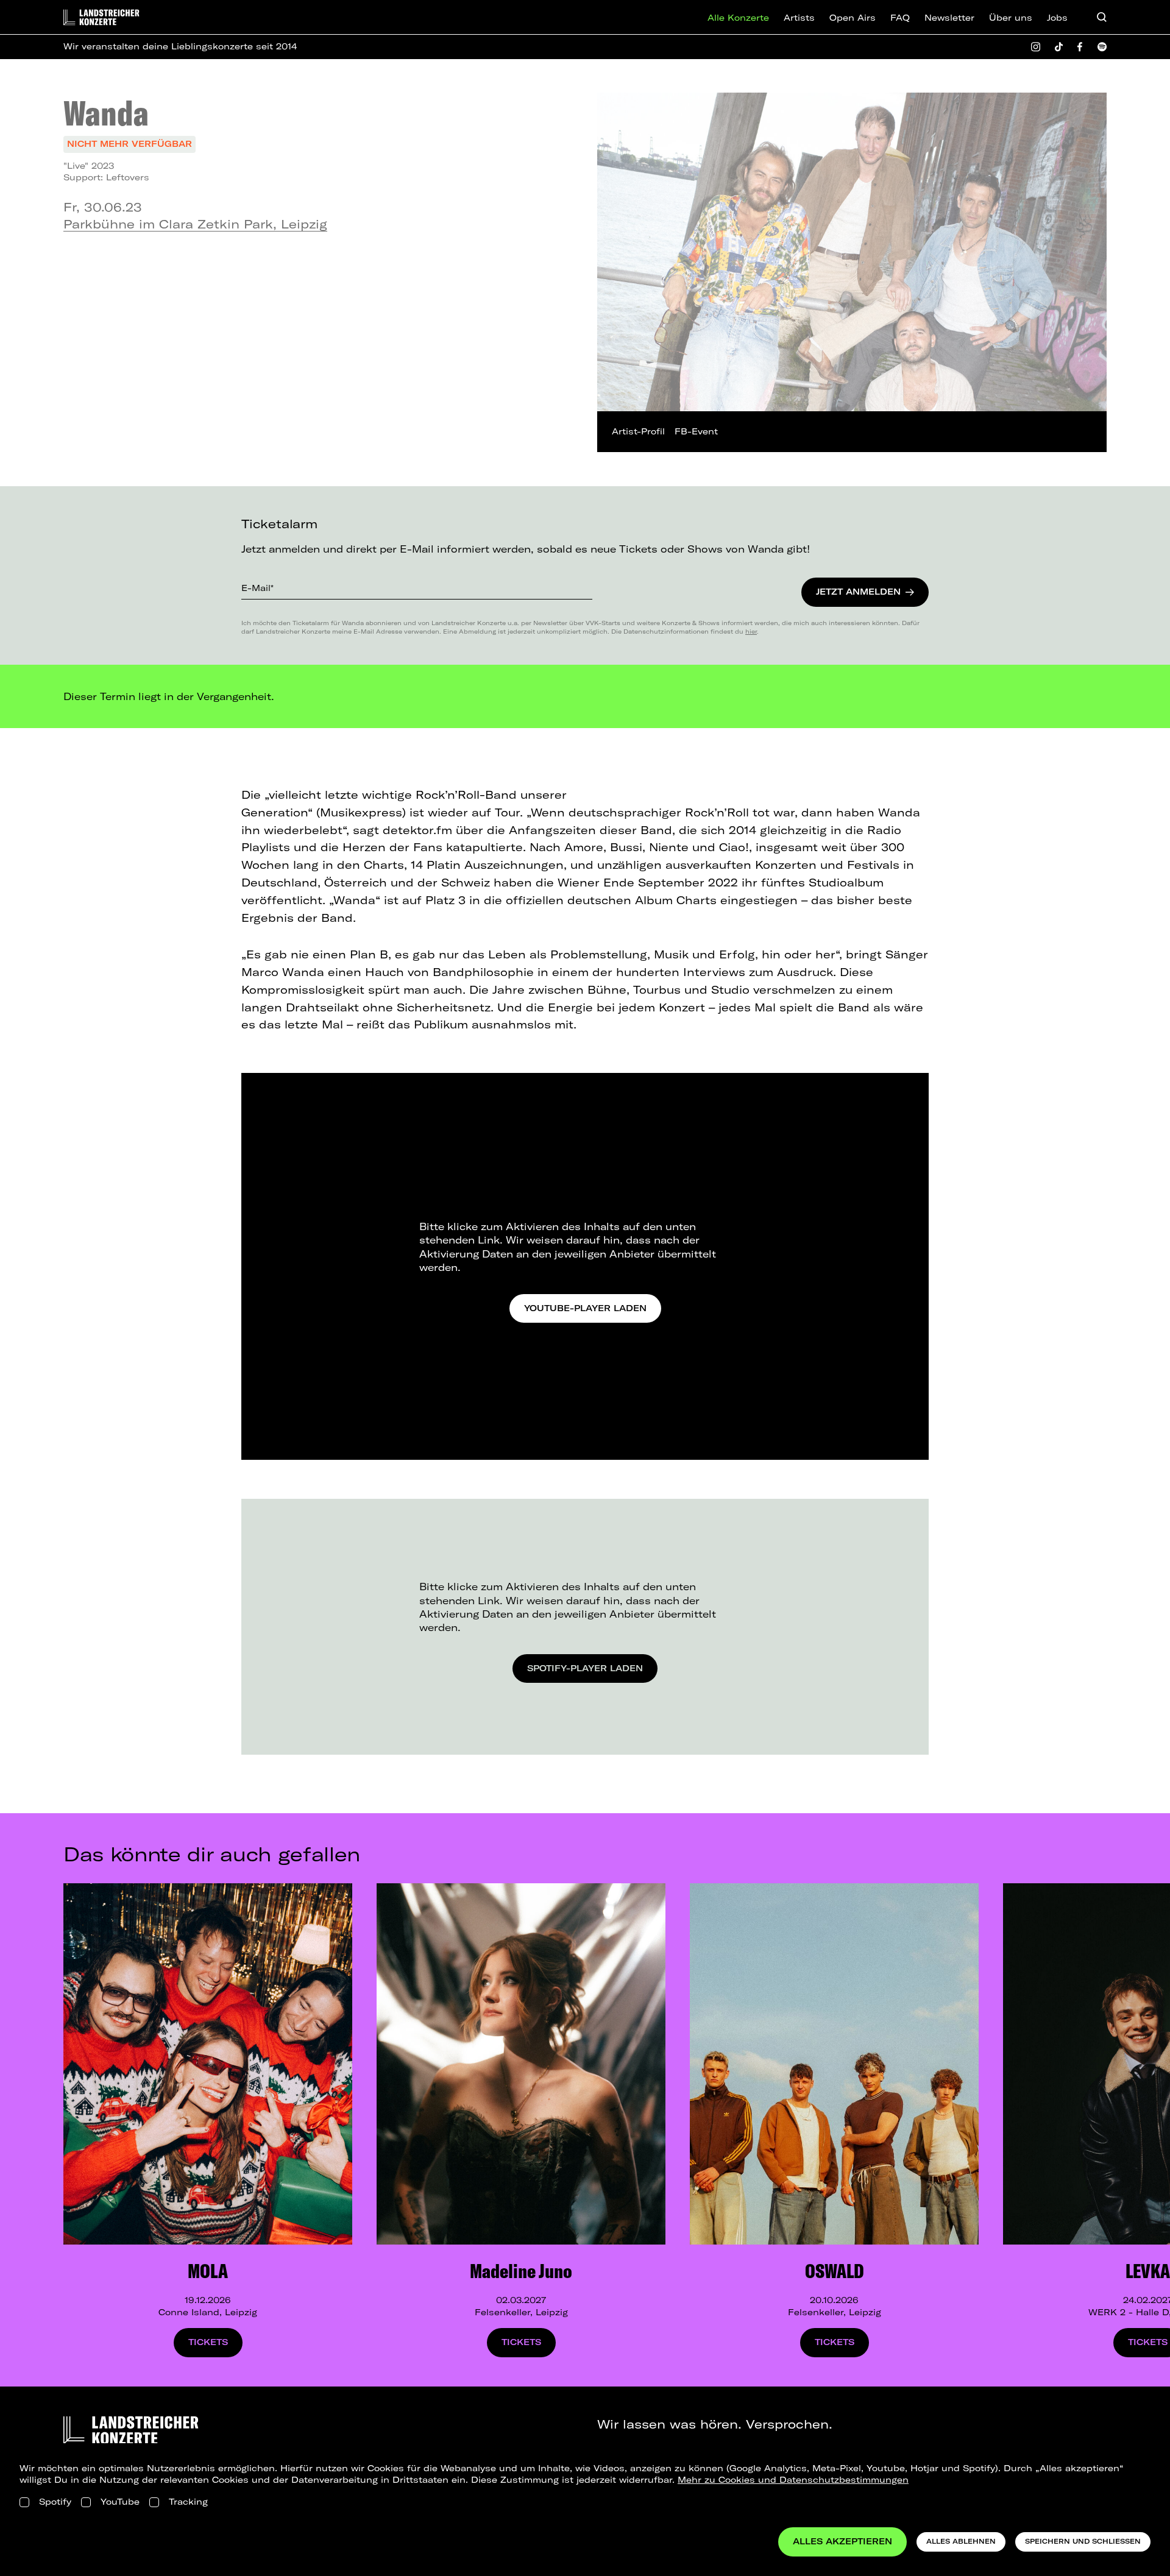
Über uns (1011, 18)
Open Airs (853, 18)
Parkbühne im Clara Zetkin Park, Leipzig (195, 224)
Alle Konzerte (738, 18)
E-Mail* (257, 588)
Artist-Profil (638, 431)
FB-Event (696, 431)
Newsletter (949, 18)
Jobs (1057, 18)
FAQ (900, 18)
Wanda (106, 113)
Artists (799, 18)
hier (751, 631)
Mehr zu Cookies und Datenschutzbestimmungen (793, 2480)
